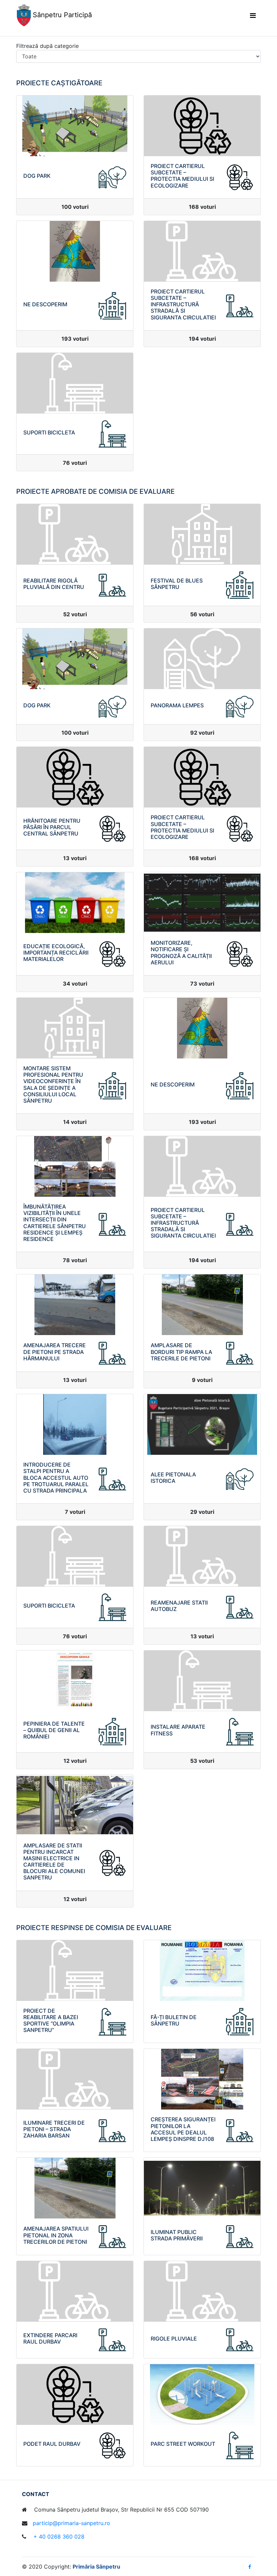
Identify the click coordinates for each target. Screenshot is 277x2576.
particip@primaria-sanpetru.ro (71, 2523)
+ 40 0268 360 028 (58, 2537)
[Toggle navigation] (253, 16)
